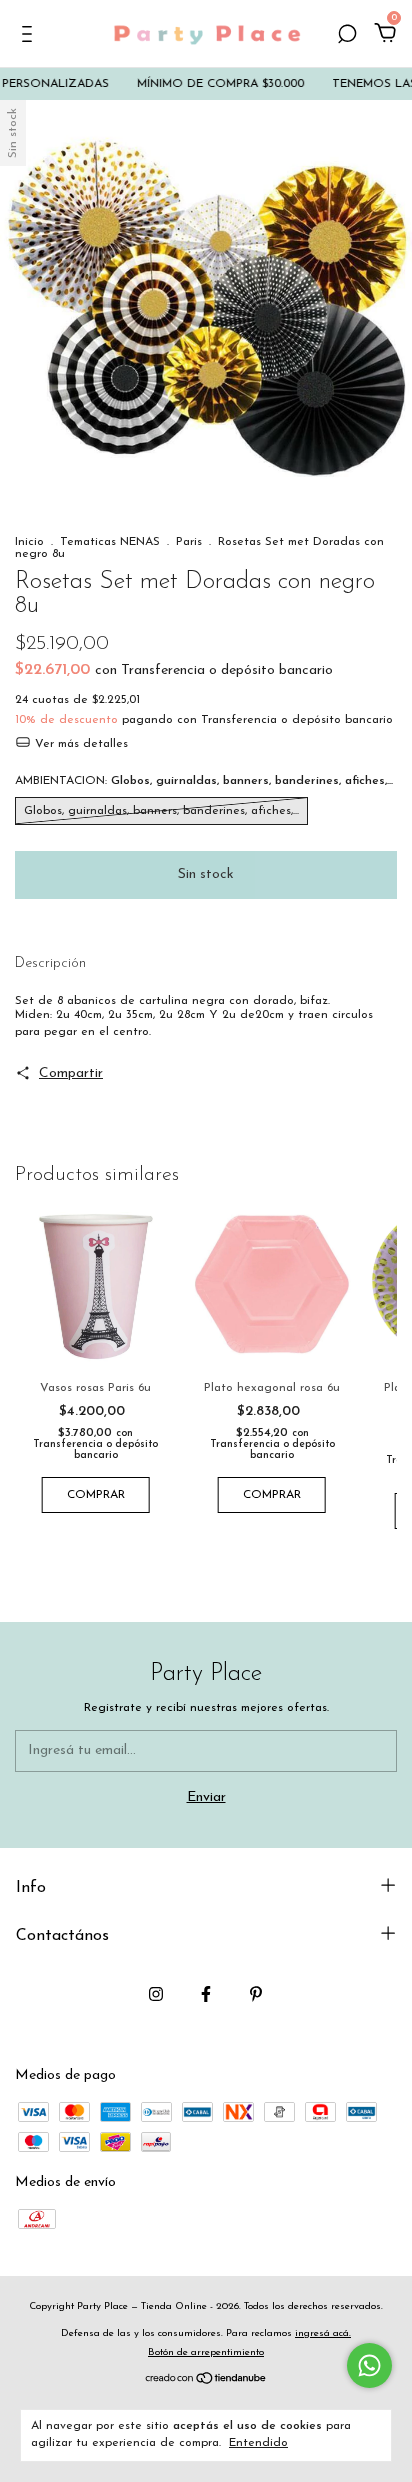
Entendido (258, 2443)
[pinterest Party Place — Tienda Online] (256, 1994)
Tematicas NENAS (110, 542)
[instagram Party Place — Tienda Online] (156, 1994)
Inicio (29, 542)
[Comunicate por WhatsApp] (369, 2365)
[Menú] (30, 36)
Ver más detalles (79, 744)
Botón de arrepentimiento (206, 2352)
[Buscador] (347, 36)
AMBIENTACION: (204, 781)
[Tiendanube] (206, 2380)
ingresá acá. (323, 2333)
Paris (189, 542)
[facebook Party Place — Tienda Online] (206, 1994)
